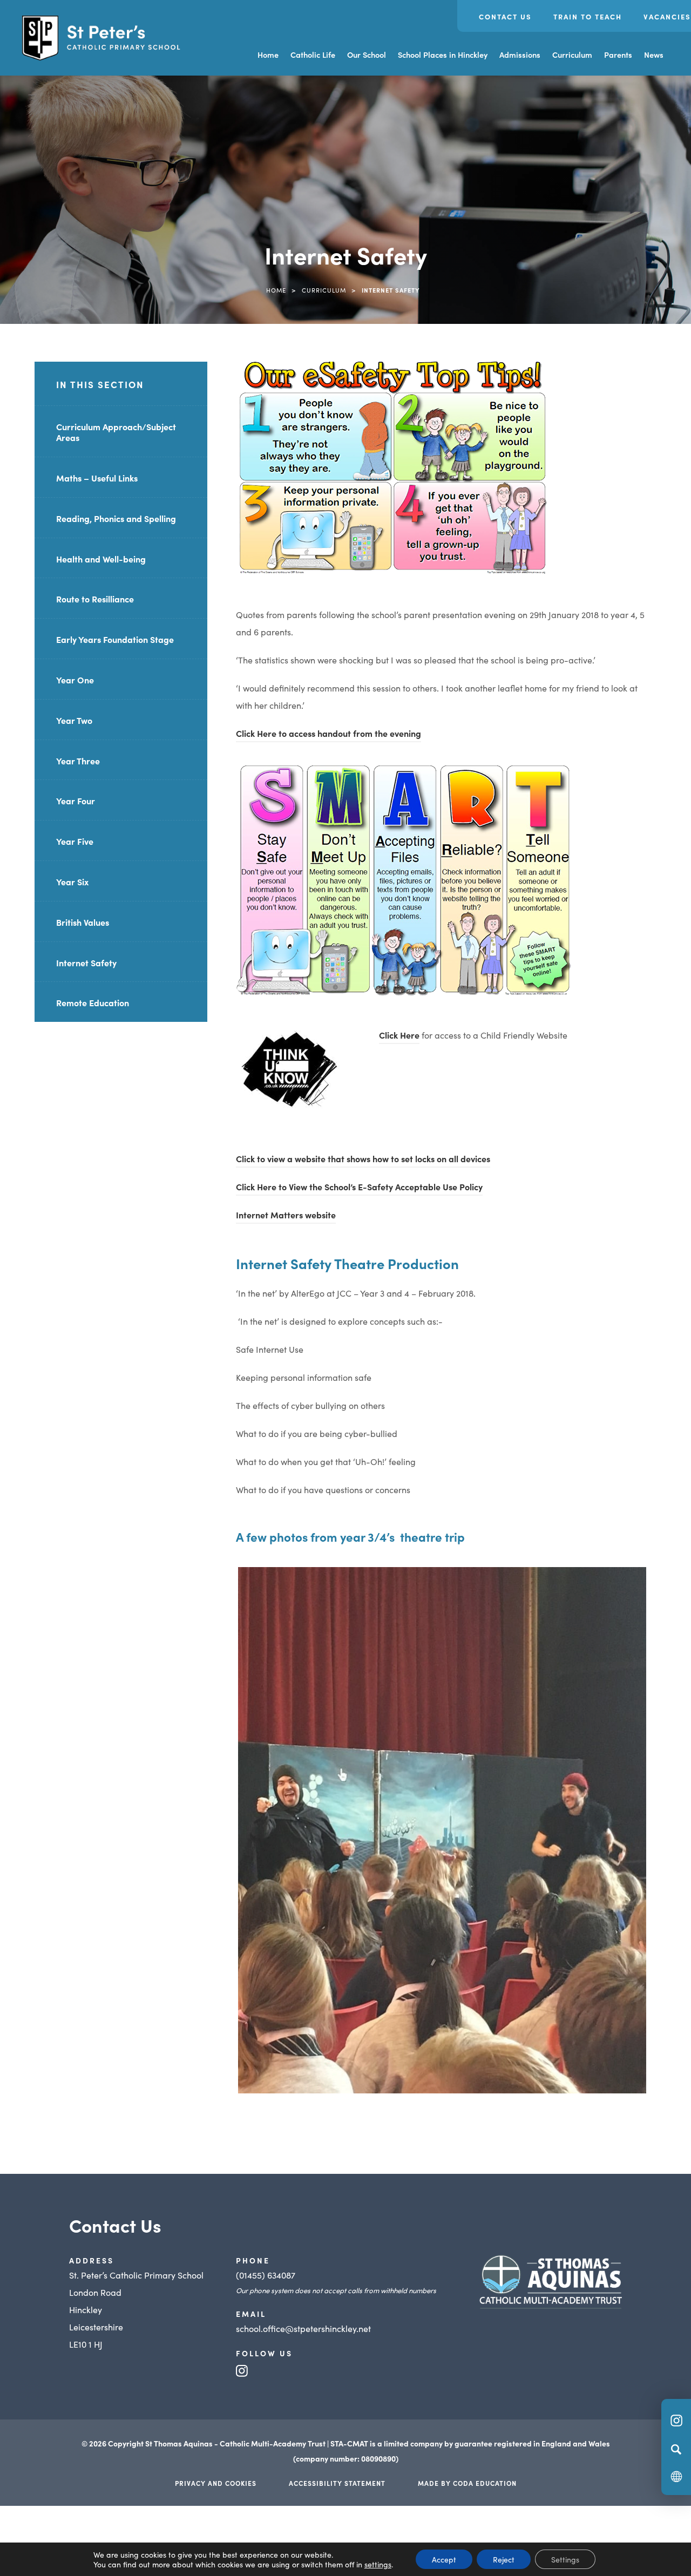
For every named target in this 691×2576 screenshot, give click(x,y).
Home (268, 55)
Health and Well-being (101, 559)
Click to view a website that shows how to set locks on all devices (363, 1158)
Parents (618, 55)
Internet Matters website (286, 1216)
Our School (367, 55)
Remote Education (93, 1002)
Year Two (74, 720)
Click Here (399, 1035)
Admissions (520, 55)
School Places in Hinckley (443, 55)
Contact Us (505, 16)
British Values (83, 922)
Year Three (78, 761)
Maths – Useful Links (97, 478)
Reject (504, 2559)
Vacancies (667, 16)
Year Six (72, 882)
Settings (565, 2559)
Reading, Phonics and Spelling (116, 518)
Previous (222, 1769)
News (654, 55)
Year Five (75, 841)
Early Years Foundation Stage (115, 639)
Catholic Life (313, 55)
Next (662, 1769)
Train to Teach (588, 16)
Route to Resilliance (95, 599)
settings (378, 2564)
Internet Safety (86, 962)
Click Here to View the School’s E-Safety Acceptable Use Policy (359, 1188)
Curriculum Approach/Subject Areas (116, 432)
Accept (444, 2559)
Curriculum (572, 55)
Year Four (76, 801)
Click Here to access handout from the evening (328, 735)
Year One (75, 680)
